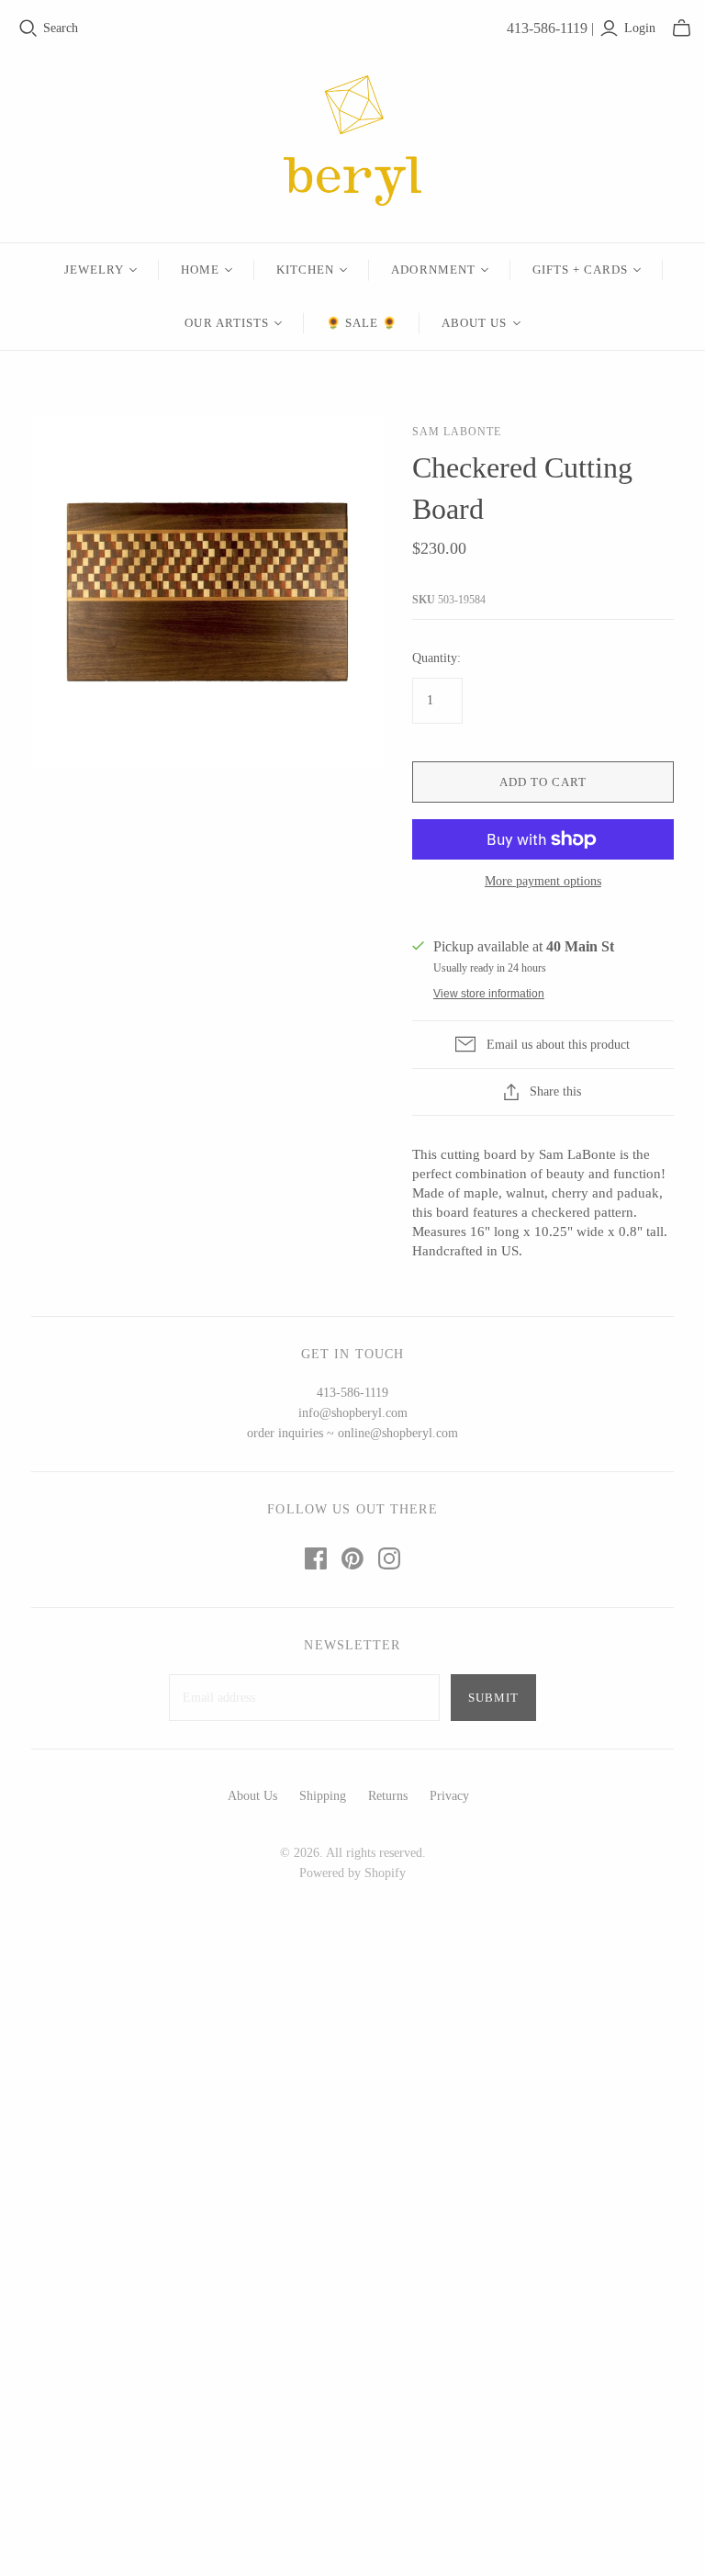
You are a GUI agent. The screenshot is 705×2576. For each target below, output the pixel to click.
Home (200, 270)
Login (640, 28)
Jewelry (94, 270)
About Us (474, 323)
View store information (489, 994)
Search (61, 28)
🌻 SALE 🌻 (362, 323)
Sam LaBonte (457, 432)
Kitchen (305, 270)
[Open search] (28, 28)
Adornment (433, 270)
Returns (388, 1796)
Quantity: (436, 658)
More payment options (543, 881)
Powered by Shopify (352, 1873)
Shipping (323, 1796)
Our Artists (226, 323)
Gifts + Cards (581, 270)
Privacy (449, 1796)
